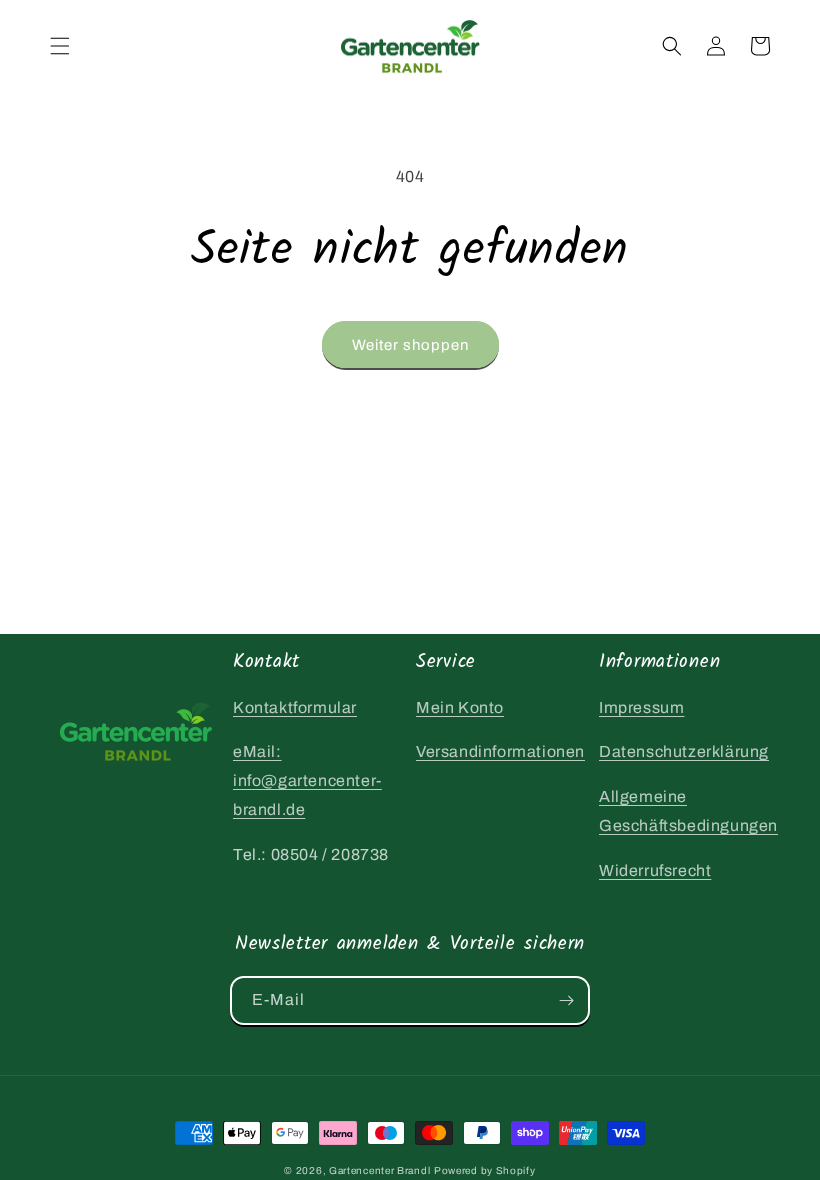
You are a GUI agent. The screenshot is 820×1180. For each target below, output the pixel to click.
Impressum (641, 707)
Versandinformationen (500, 751)
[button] (60, 46)
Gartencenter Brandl (379, 1170)
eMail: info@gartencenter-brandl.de (307, 780)
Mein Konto (460, 707)
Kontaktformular (295, 707)
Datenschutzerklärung (684, 751)
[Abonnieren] (566, 1000)
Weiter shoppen (410, 345)
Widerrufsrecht (655, 870)
